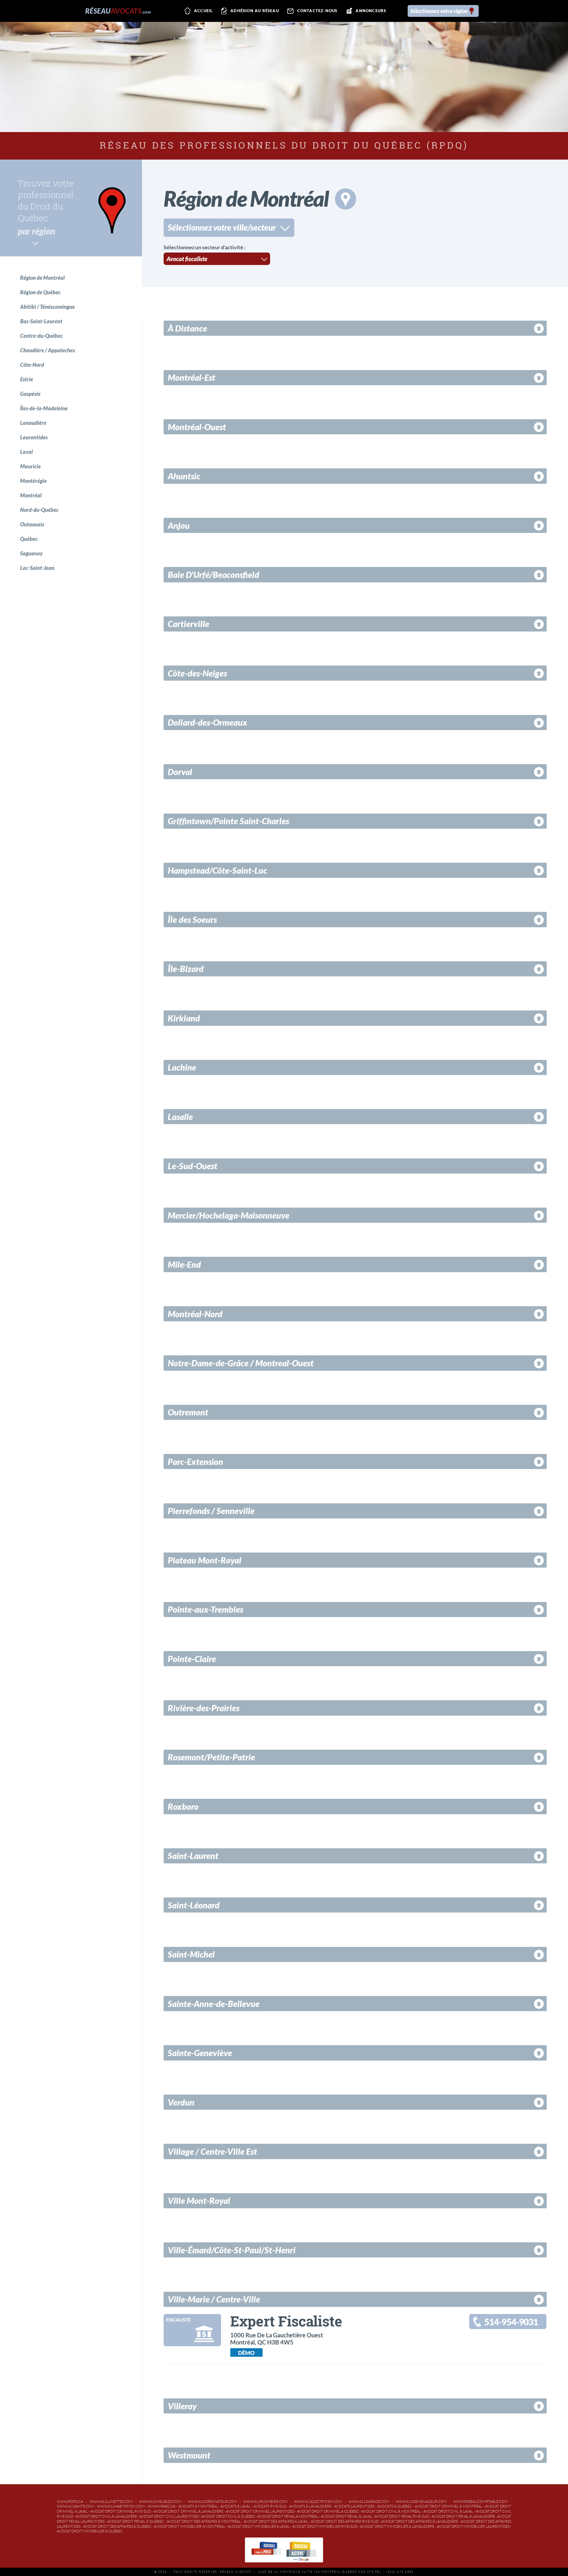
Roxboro (183, 1807)
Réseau (118, 11)
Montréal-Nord (195, 1314)
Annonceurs (371, 11)
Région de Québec (40, 292)
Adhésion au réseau (255, 11)
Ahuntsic (184, 476)
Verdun (181, 2102)
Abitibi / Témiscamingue (47, 307)
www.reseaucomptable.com (480, 2502)
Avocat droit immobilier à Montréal (190, 2526)
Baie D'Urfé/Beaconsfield (213, 575)
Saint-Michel (191, 1954)
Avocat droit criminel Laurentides (260, 2511)
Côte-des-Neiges (197, 673)
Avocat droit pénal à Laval (347, 2516)
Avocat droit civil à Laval (448, 2511)
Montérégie (33, 481)
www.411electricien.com (318, 2502)
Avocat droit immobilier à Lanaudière (397, 2526)
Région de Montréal (42, 278)
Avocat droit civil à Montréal (391, 2511)
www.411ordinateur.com (212, 2502)
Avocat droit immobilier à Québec (90, 2531)
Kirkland (184, 1018)
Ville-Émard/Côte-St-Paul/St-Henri (232, 2250)
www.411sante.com (75, 2506)
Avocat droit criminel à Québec (328, 2511)
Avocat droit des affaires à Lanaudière (420, 2521)
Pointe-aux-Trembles (205, 1609)
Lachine (182, 1067)
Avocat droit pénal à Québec (136, 2521)
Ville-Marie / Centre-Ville (214, 2299)
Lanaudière (33, 423)
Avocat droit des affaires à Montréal (204, 2521)
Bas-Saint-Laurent (41, 321)
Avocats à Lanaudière (310, 2506)
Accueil (203, 11)
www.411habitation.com (121, 2506)
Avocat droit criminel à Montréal (448, 2506)
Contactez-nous (317, 11)
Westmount (189, 2455)
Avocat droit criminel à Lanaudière (189, 2511)
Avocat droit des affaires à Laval (276, 2521)
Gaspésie (30, 394)
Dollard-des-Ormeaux (208, 722)
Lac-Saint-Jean (37, 568)
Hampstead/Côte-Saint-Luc (217, 870)
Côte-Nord (32, 365)
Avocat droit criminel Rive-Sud (121, 2511)
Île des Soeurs (192, 920)
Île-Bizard (186, 969)
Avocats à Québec (395, 2506)
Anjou (179, 526)
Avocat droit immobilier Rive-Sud (325, 2526)
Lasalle (180, 1117)
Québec (29, 539)
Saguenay (31, 553)
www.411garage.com (369, 2502)
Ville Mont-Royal (199, 2201)
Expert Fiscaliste (286, 2321)
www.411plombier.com (265, 2502)
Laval (26, 452)
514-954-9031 (511, 2322)
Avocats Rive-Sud (270, 2506)
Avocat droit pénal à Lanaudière (463, 2516)
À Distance (187, 328)
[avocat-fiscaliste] (192, 2342)
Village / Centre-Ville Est (212, 2151)
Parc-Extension (195, 1462)
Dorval (180, 772)
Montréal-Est (192, 377)
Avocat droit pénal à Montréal (288, 2516)
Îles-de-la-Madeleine (44, 408)
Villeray (182, 2406)
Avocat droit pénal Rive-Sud (402, 2516)
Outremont (188, 1412)
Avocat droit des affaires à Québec (117, 2526)
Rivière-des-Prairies (204, 1708)
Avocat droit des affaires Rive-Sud (345, 2521)
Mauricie (30, 466)
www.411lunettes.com (111, 2502)
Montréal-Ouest (197, 427)
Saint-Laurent (193, 1856)
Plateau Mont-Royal (205, 1560)
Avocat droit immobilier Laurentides (473, 2526)
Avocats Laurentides (354, 2506)
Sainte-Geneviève (200, 2053)
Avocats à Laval (236, 2506)
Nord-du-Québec (39, 510)
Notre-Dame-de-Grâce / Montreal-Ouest (241, 1363)
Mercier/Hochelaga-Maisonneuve (229, 1215)
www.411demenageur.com (421, 2502)
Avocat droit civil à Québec (228, 2516)
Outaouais (32, 524)
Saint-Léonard (194, 1905)
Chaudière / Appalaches (47, 350)
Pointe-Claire (192, 1659)
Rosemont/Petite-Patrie (211, 1757)
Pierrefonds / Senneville (211, 1511)
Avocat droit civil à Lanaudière (106, 2516)
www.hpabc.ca (162, 2506)
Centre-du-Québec (41, 336)
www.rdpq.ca (70, 2502)
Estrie (27, 379)
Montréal (31, 495)
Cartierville (188, 624)
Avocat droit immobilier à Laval (259, 2526)
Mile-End (184, 1264)
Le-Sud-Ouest (193, 1166)
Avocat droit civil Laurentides (169, 2516)
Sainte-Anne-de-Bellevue (214, 2004)
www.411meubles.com (160, 2502)
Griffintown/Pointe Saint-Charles (228, 821)
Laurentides (34, 437)
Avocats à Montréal (198, 2506)
